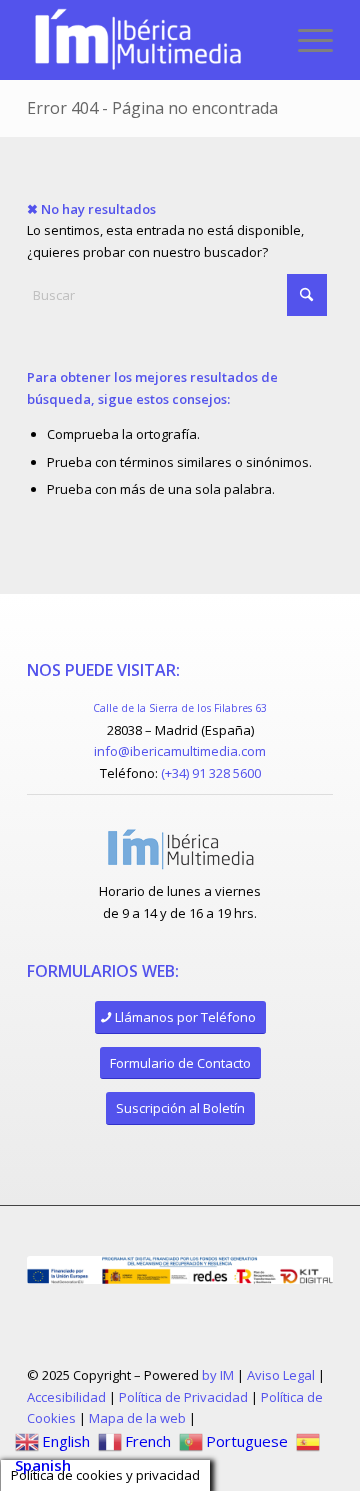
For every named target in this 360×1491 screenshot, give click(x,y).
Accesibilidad (66, 1397)
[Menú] (305, 40)
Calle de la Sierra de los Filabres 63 (180, 708)
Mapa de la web (137, 1418)
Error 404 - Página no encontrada (152, 108)
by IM (218, 1375)
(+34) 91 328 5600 (211, 773)
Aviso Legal (281, 1375)
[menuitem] (305, 40)
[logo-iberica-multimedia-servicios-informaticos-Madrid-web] (149, 40)
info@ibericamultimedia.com (180, 751)
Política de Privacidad (183, 1397)
